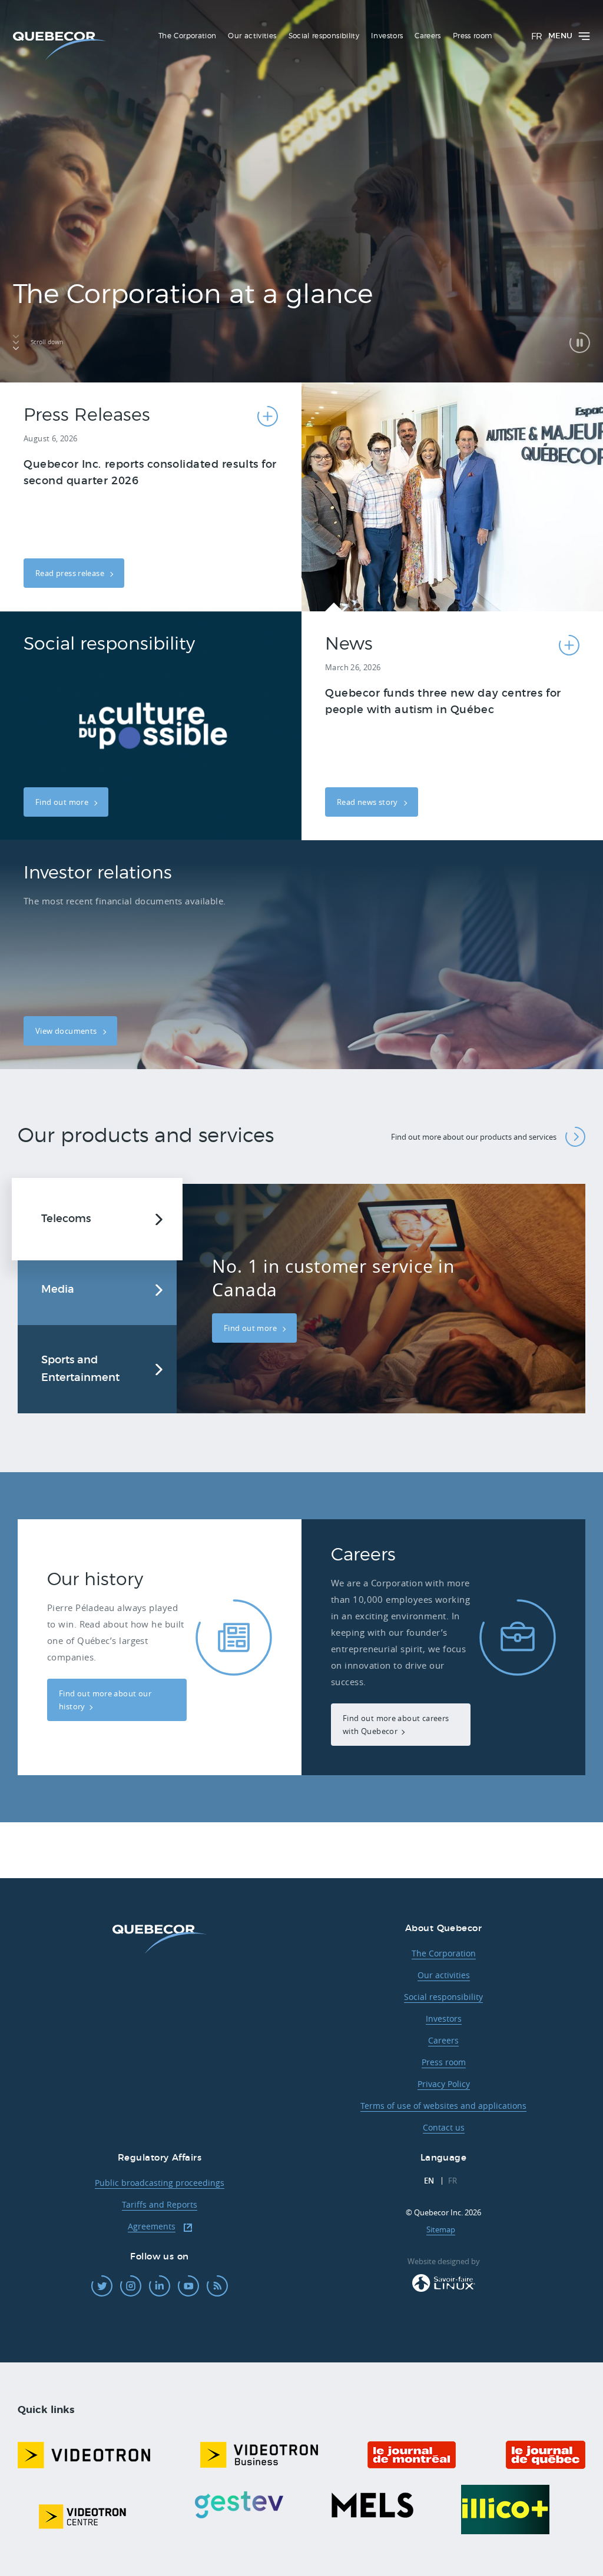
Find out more (63, 802)
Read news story (368, 802)
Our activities (444, 1975)
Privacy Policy (444, 2084)
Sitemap (441, 2229)
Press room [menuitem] (473, 36)
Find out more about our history (105, 1700)
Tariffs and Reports (160, 2204)
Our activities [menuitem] (252, 36)
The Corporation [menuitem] (187, 36)
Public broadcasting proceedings (160, 2183)
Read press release (71, 573)
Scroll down (47, 342)
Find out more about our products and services (474, 1137)
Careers (443, 2040)
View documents (67, 1031)
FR (537, 37)
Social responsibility (443, 1997)
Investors (444, 2018)
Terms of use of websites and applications (443, 2106)
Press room (444, 2062)
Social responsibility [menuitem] (324, 36)
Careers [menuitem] (428, 36)
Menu (560, 36)
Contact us (444, 2127)
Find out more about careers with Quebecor (396, 1725)
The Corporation (444, 1953)
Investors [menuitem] (387, 36)
